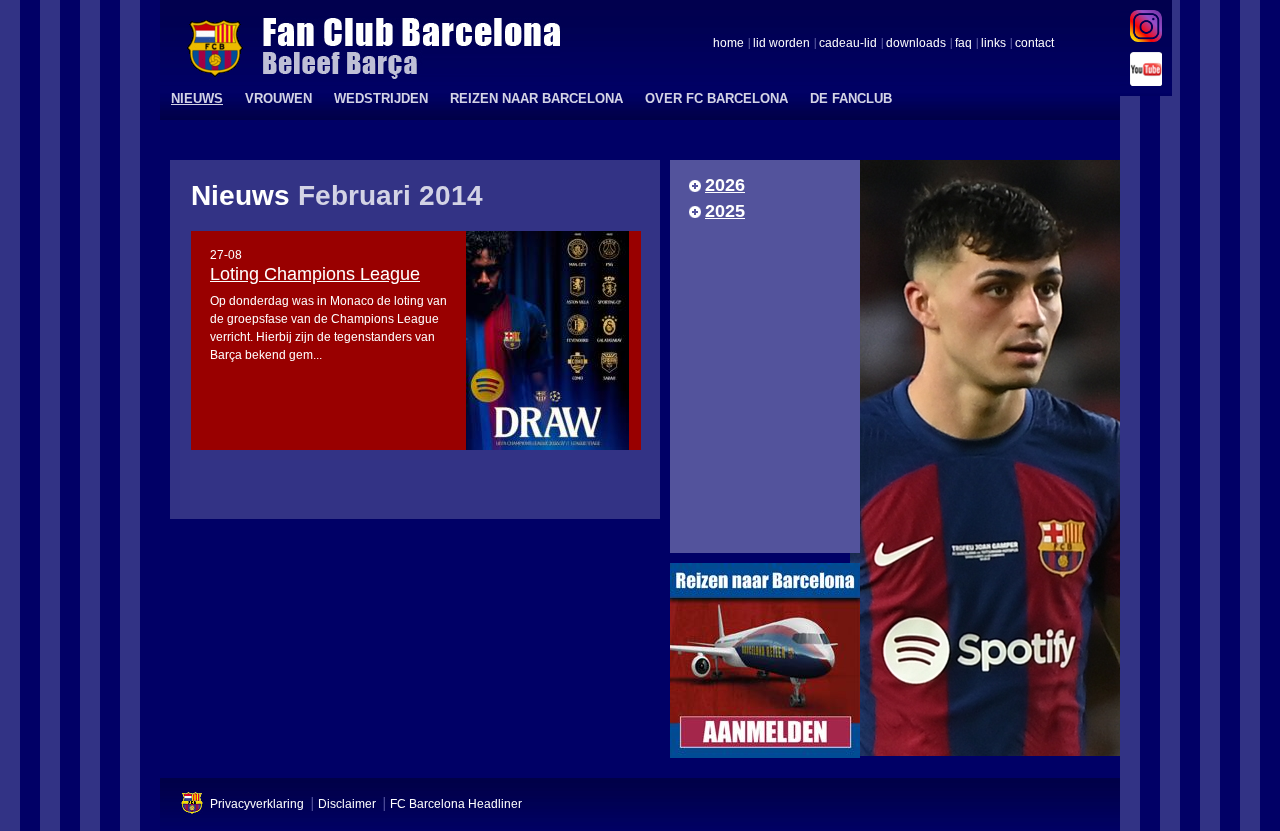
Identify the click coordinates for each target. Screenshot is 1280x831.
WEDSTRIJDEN (381, 98)
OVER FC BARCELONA (716, 98)
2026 (725, 185)
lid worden (781, 44)
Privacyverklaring (257, 804)
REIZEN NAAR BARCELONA (536, 98)
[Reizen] (765, 665)
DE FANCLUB (851, 98)
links (993, 44)
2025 (725, 211)
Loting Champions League (315, 274)
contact (1034, 44)
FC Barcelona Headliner (456, 804)
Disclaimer (347, 804)
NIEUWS (197, 98)
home (728, 44)
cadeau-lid (848, 44)
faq (963, 44)
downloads (916, 44)
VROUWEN (278, 98)
